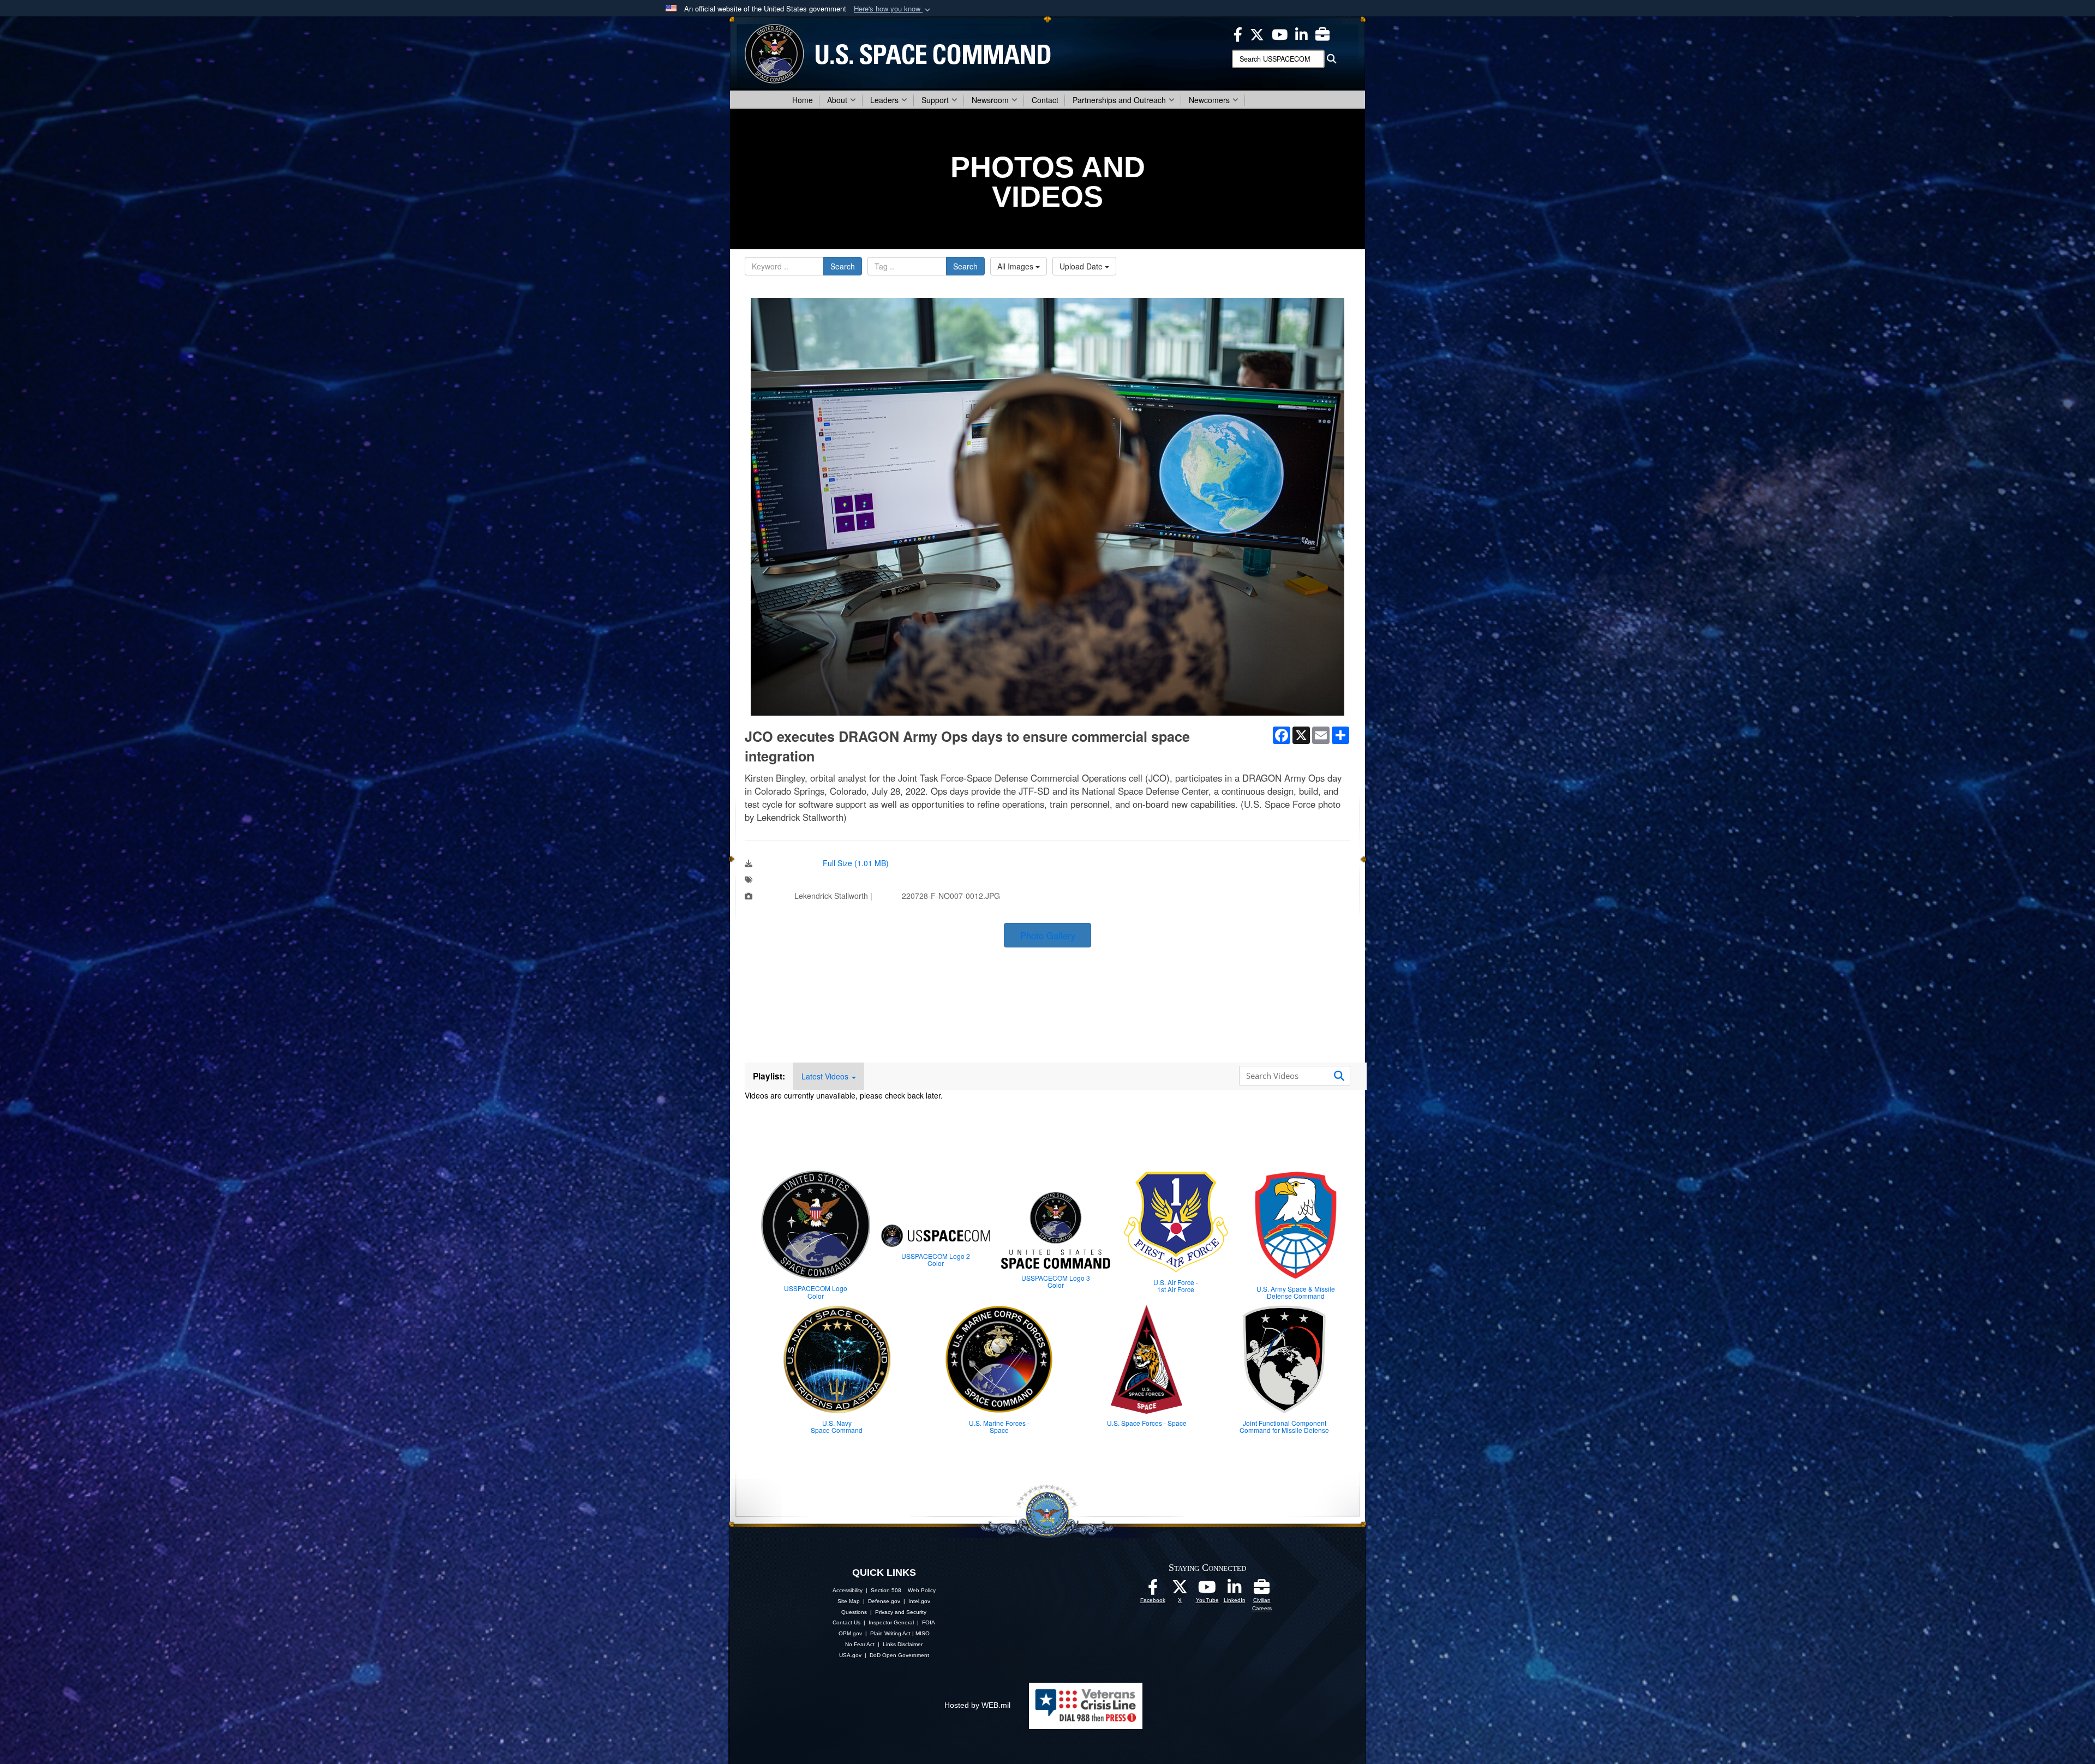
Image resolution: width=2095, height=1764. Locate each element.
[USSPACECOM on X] (1180, 1590)
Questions (854, 1612)
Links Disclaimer (903, 1644)
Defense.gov (884, 1601)
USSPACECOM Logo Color (816, 1292)
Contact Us (846, 1622)
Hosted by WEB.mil (977, 1705)
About (837, 100)
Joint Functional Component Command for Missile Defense (1284, 1426)
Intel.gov (919, 1601)
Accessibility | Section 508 (867, 1590)
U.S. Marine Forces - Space (999, 1426)
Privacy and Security (901, 1612)
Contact (1045, 100)
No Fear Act (860, 1644)
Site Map (849, 1601)
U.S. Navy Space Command (837, 1426)
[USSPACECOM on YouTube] (1280, 33)
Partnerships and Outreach (1119, 100)
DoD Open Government (899, 1655)
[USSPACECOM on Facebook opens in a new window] (1238, 33)
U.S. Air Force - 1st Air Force (1176, 1286)
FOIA (929, 1622)
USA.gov (850, 1655)
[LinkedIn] (1235, 1590)
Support (935, 100)
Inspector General (891, 1622)
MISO (923, 1633)
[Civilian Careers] (1262, 1590)
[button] (893, 9)
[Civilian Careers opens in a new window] (1322, 33)
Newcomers (1209, 100)
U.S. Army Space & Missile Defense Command (1296, 1292)
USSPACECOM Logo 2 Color (936, 1259)
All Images (1016, 266)
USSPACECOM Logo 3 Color (1056, 1281)
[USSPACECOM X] (1257, 33)
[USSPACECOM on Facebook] (1153, 1590)
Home (803, 100)
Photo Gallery (1048, 935)
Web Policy (922, 1590)
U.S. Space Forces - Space (1147, 1423)
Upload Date (1082, 266)
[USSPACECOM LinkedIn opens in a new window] (1301, 33)
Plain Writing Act (890, 1633)
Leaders (884, 100)
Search (843, 266)
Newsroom (990, 100)
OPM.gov (850, 1633)
